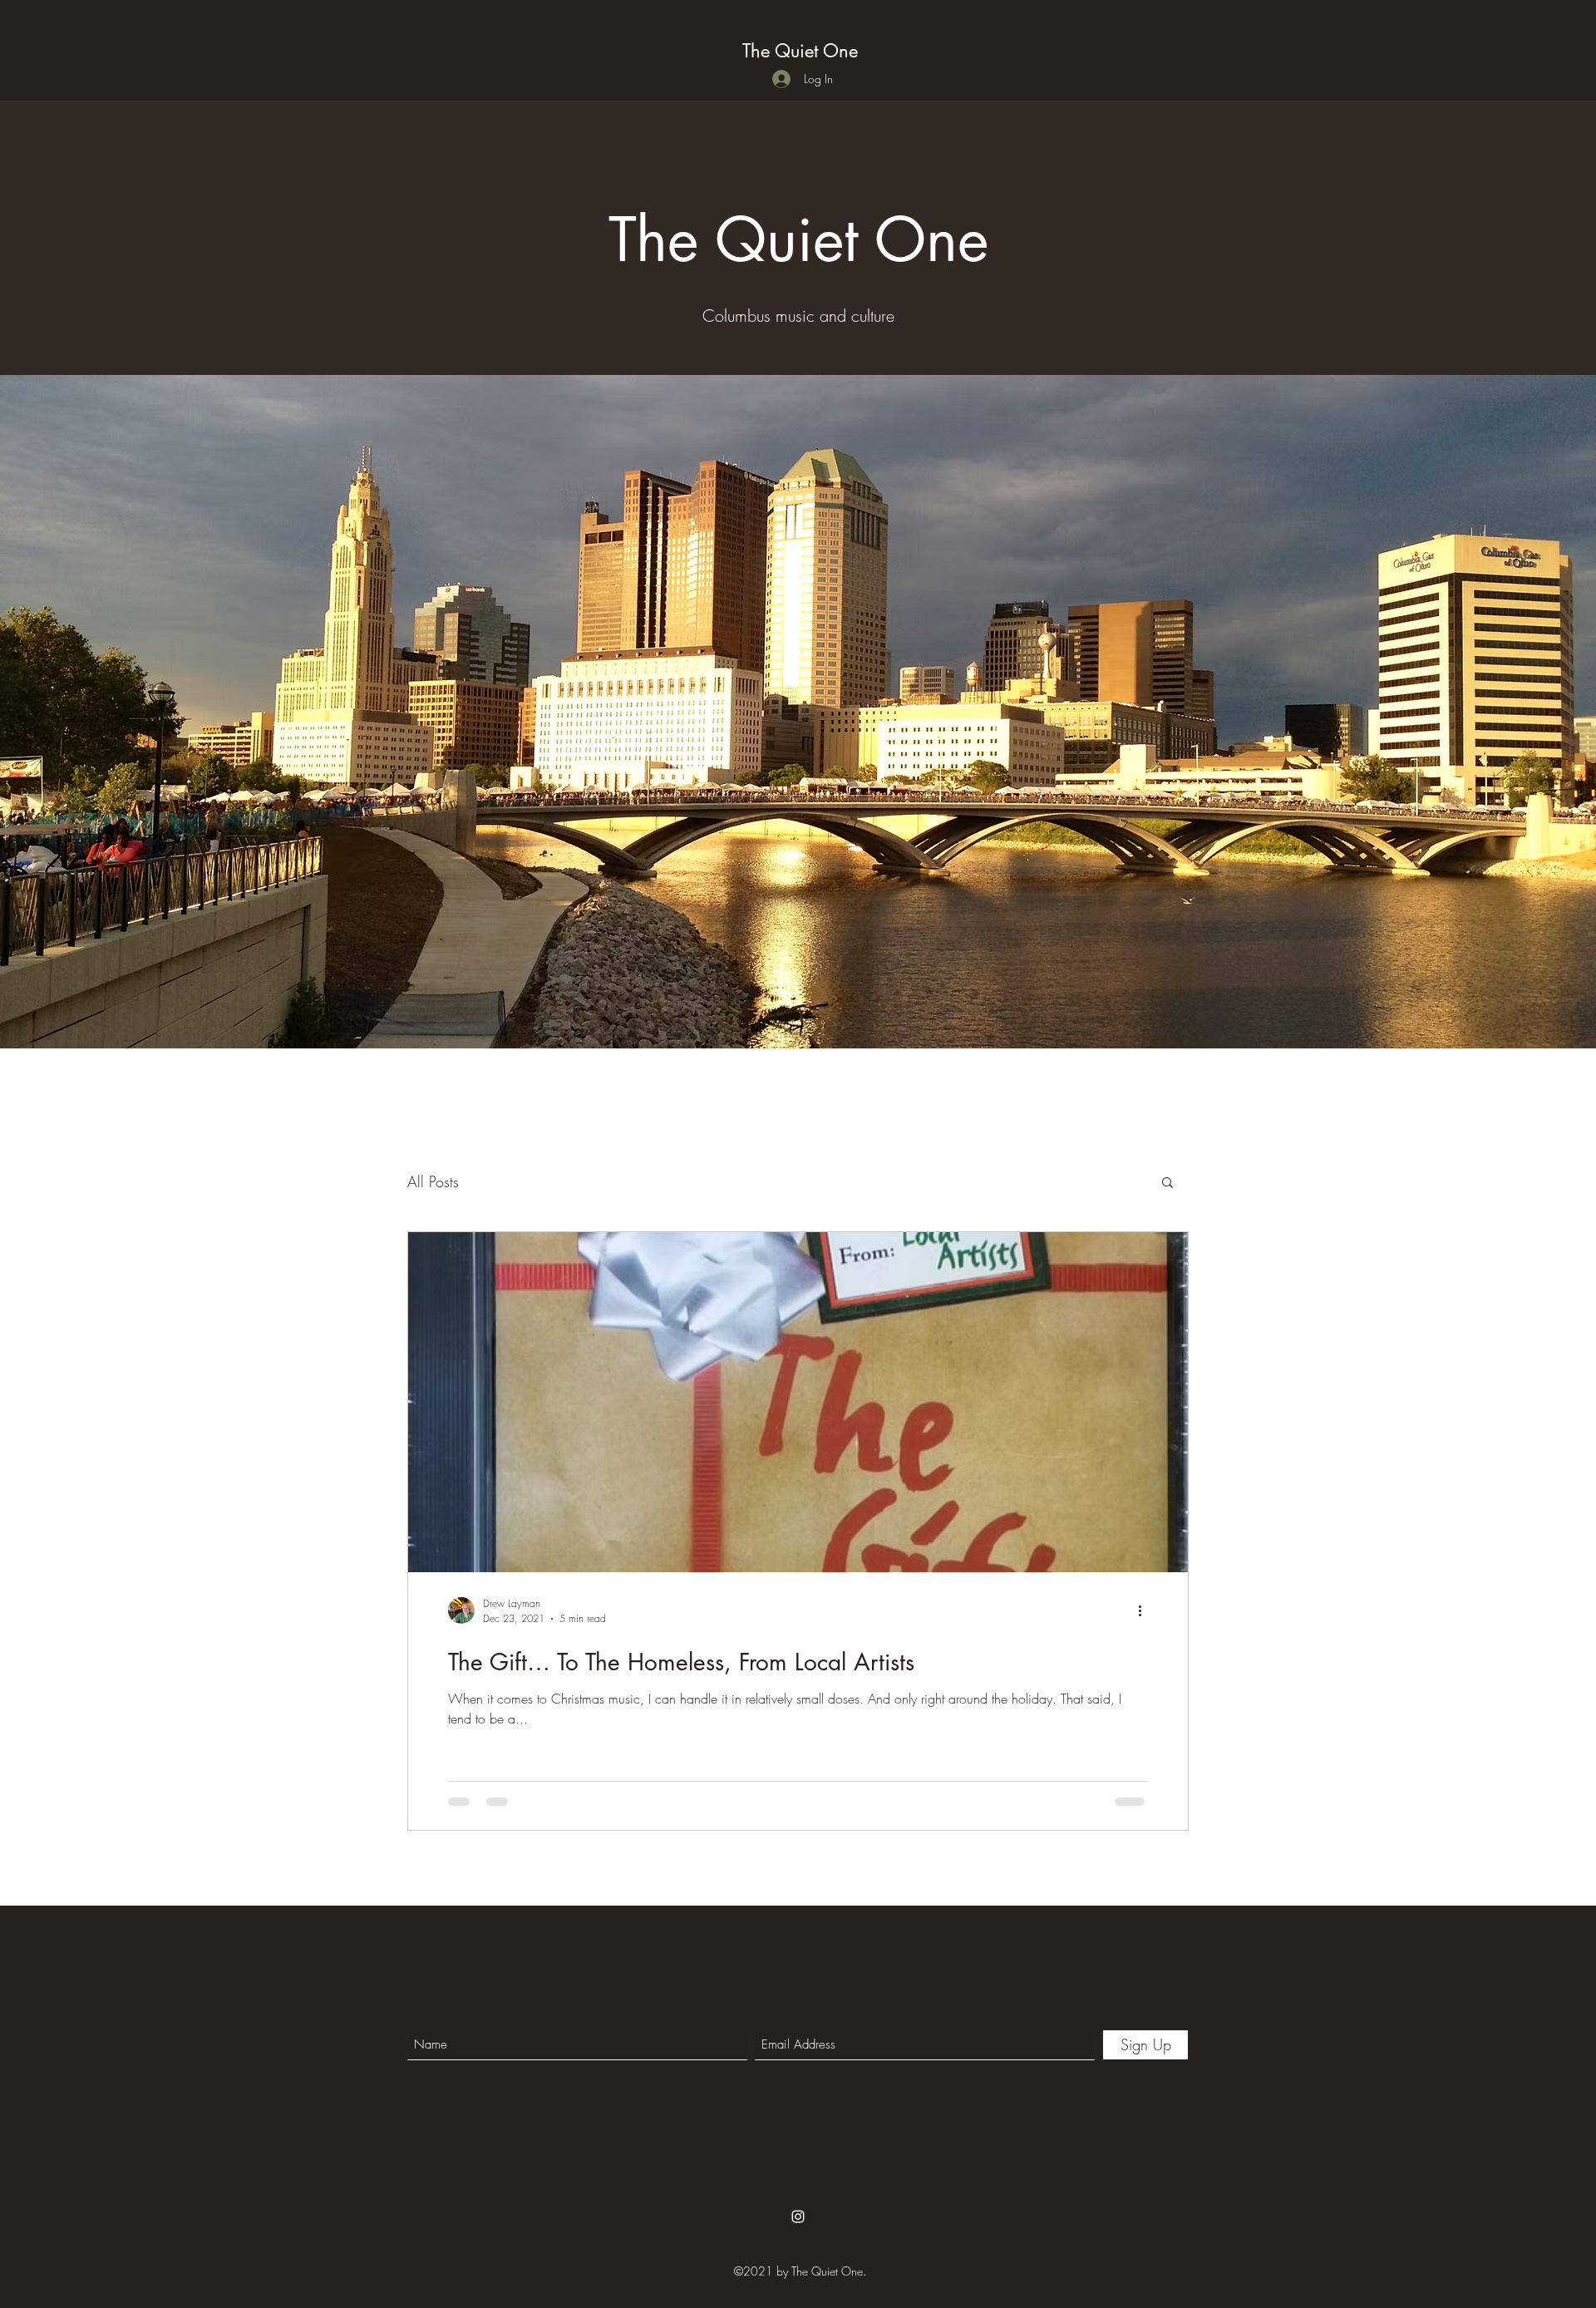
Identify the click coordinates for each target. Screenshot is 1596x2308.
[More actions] (1145, 1610)
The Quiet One (800, 51)
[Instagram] (798, 2217)
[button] (1167, 1184)
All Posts (433, 1181)
